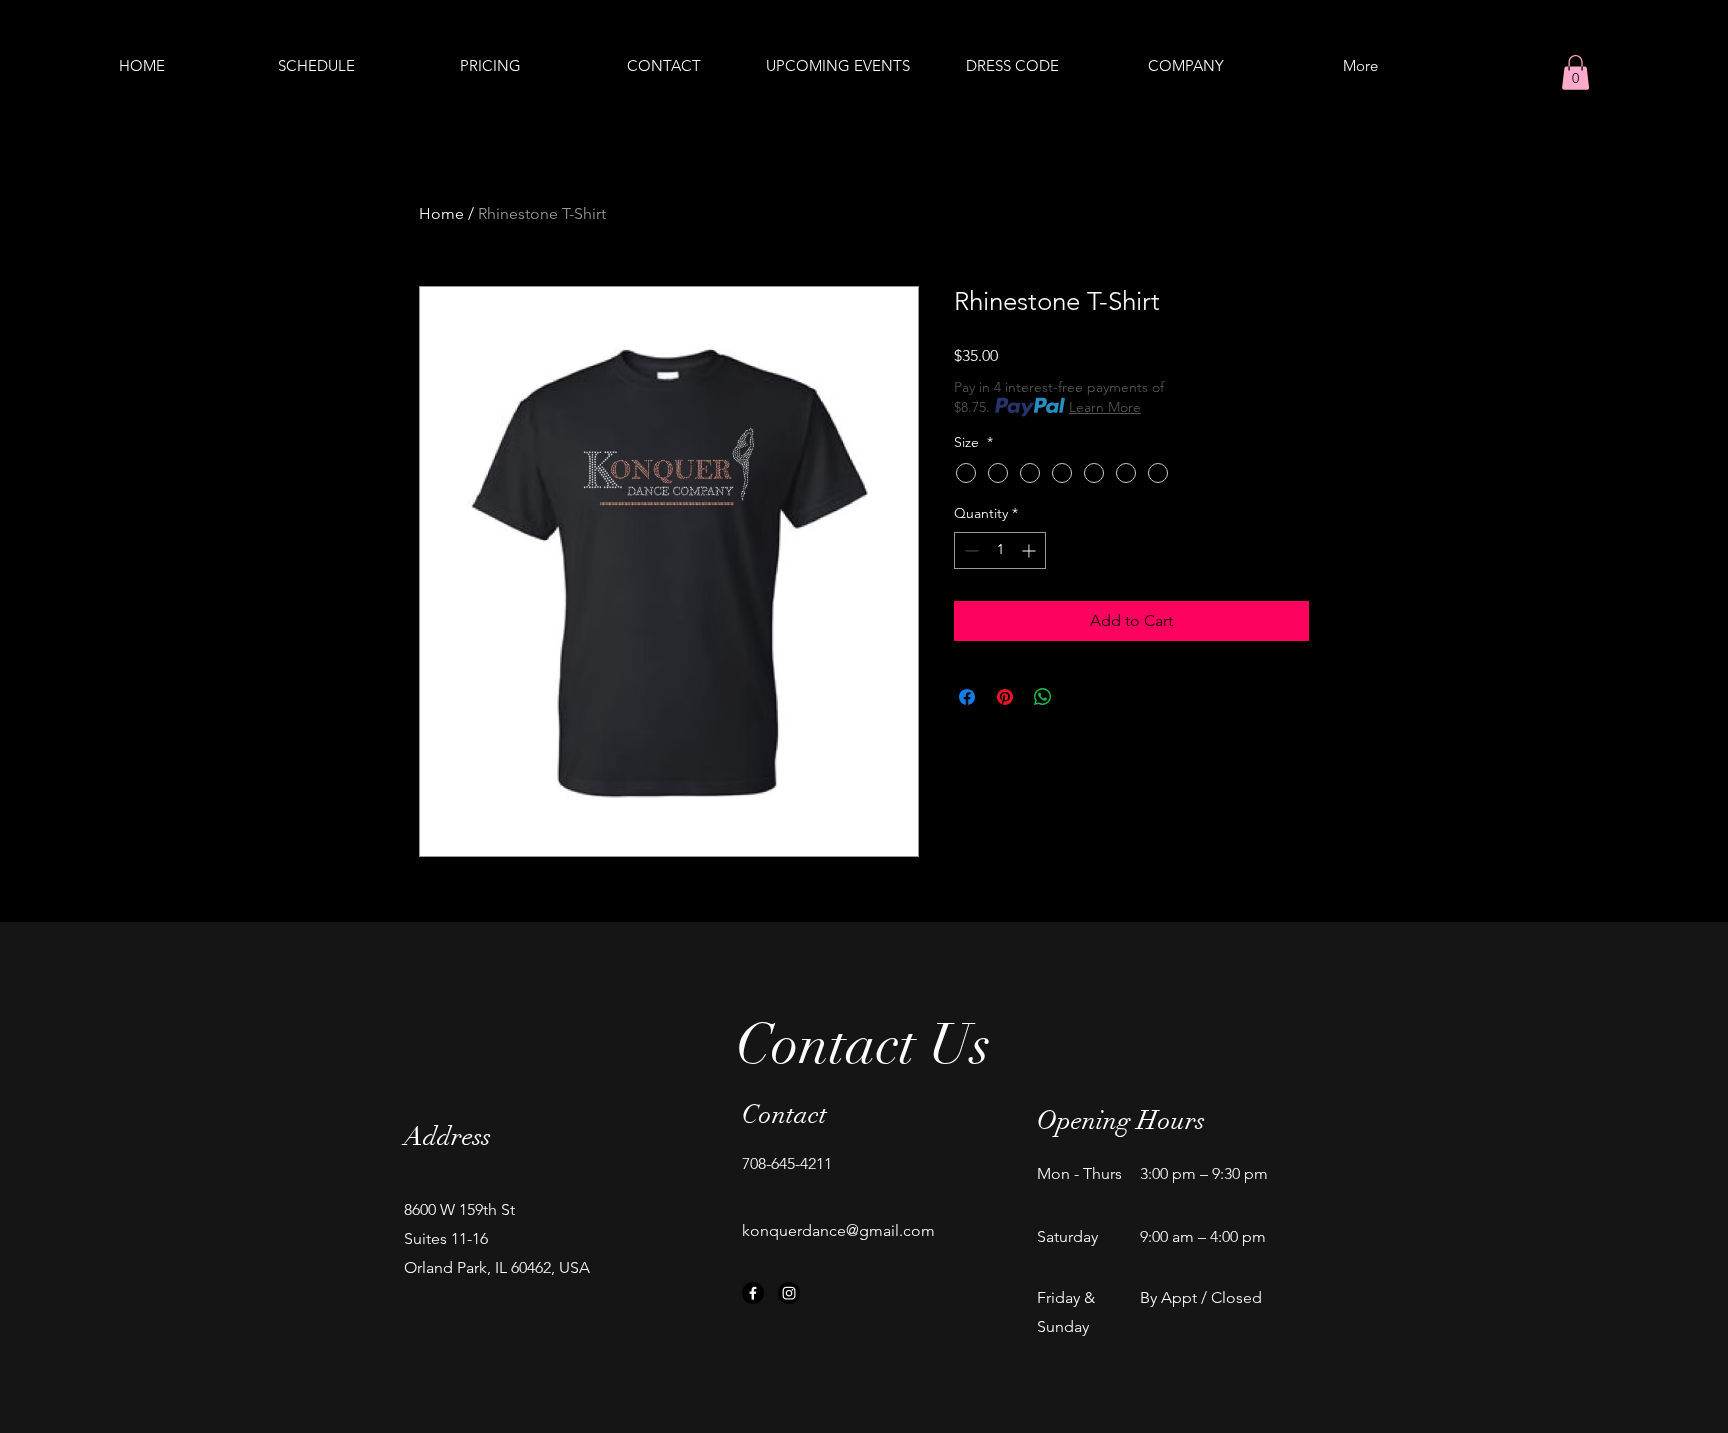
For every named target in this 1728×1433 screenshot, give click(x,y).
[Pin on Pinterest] (1005, 697)
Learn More (1105, 407)
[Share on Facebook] (967, 697)
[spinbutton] (1000, 550)
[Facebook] (753, 1293)
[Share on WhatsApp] (1043, 697)
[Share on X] (1081, 697)
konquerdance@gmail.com (838, 1230)
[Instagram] (789, 1293)
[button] (1575, 72)
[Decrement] (969, 550)
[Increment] (1030, 550)
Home (441, 213)
